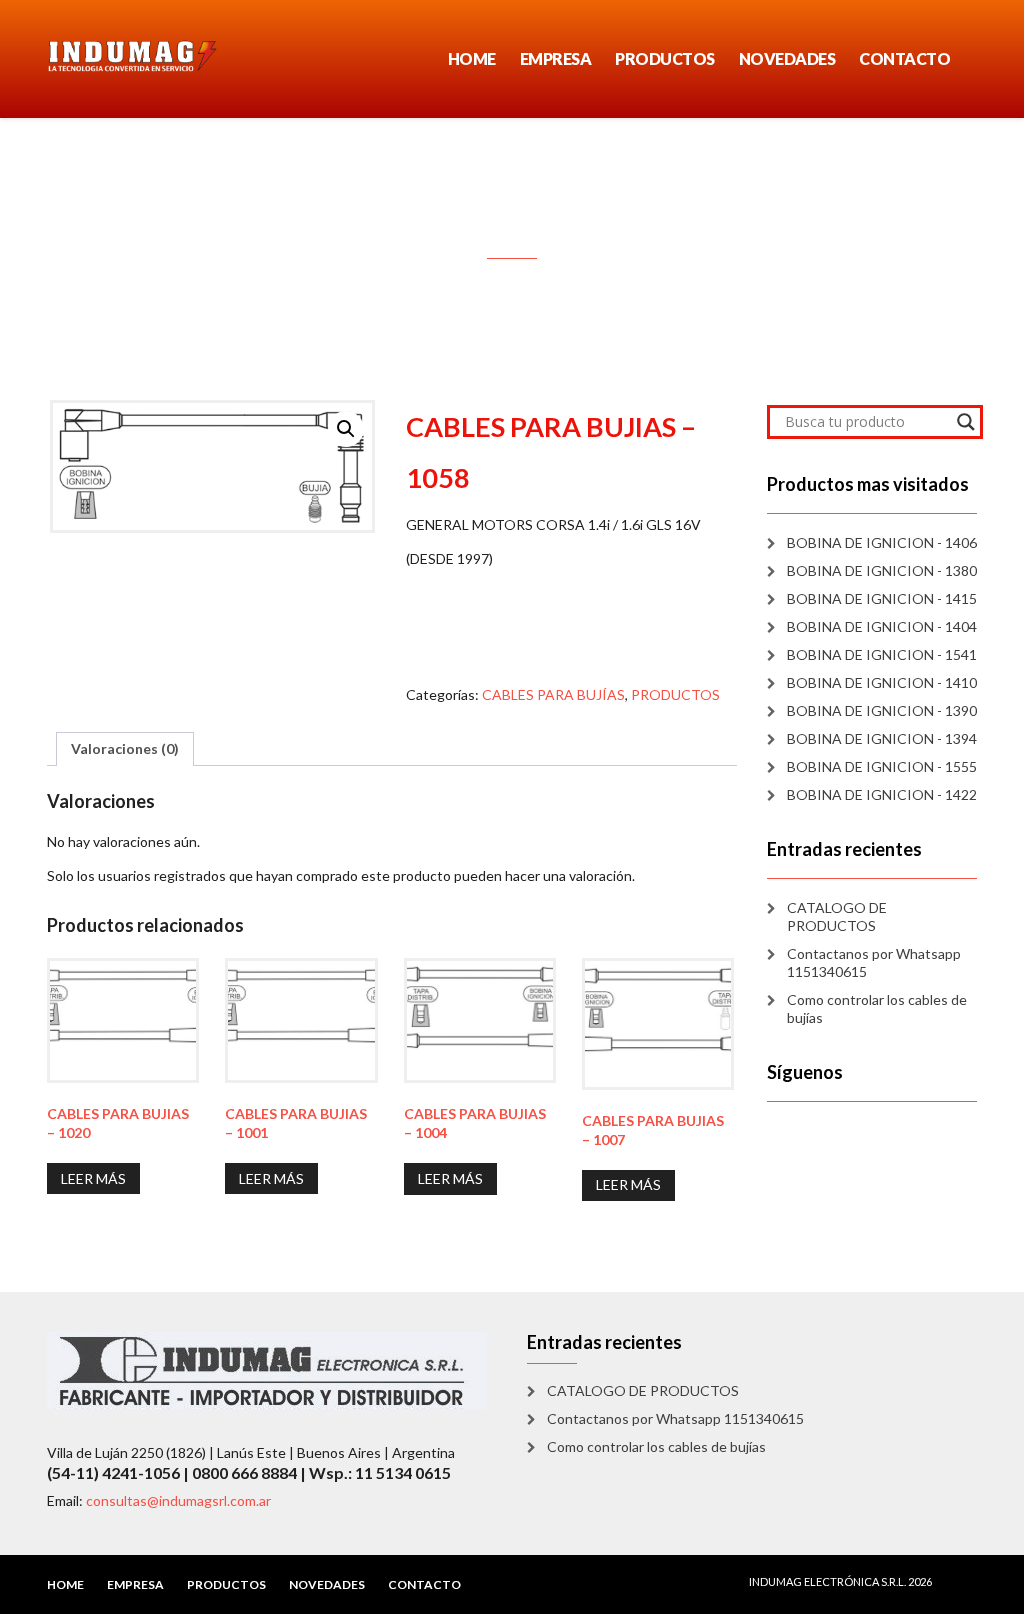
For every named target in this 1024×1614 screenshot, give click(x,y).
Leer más (93, 1178)
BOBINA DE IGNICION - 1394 (882, 738)
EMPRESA (556, 58)
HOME (472, 58)
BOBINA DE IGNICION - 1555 (882, 766)
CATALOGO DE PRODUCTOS (837, 916)
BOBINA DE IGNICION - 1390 (882, 710)
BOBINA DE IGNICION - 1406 (882, 542)
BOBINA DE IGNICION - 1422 (882, 794)
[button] (346, 429)
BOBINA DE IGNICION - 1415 (882, 598)
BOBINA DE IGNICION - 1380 (882, 570)
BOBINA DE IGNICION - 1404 (882, 626)
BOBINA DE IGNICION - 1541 (882, 654)
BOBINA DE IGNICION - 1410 (882, 682)
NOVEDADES (787, 58)
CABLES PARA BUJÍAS (553, 694)
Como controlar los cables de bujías (877, 1008)
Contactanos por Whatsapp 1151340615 (874, 962)
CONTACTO (904, 58)
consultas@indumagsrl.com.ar (178, 1500)
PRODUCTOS (665, 58)
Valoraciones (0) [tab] (125, 748)
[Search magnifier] (966, 422)
